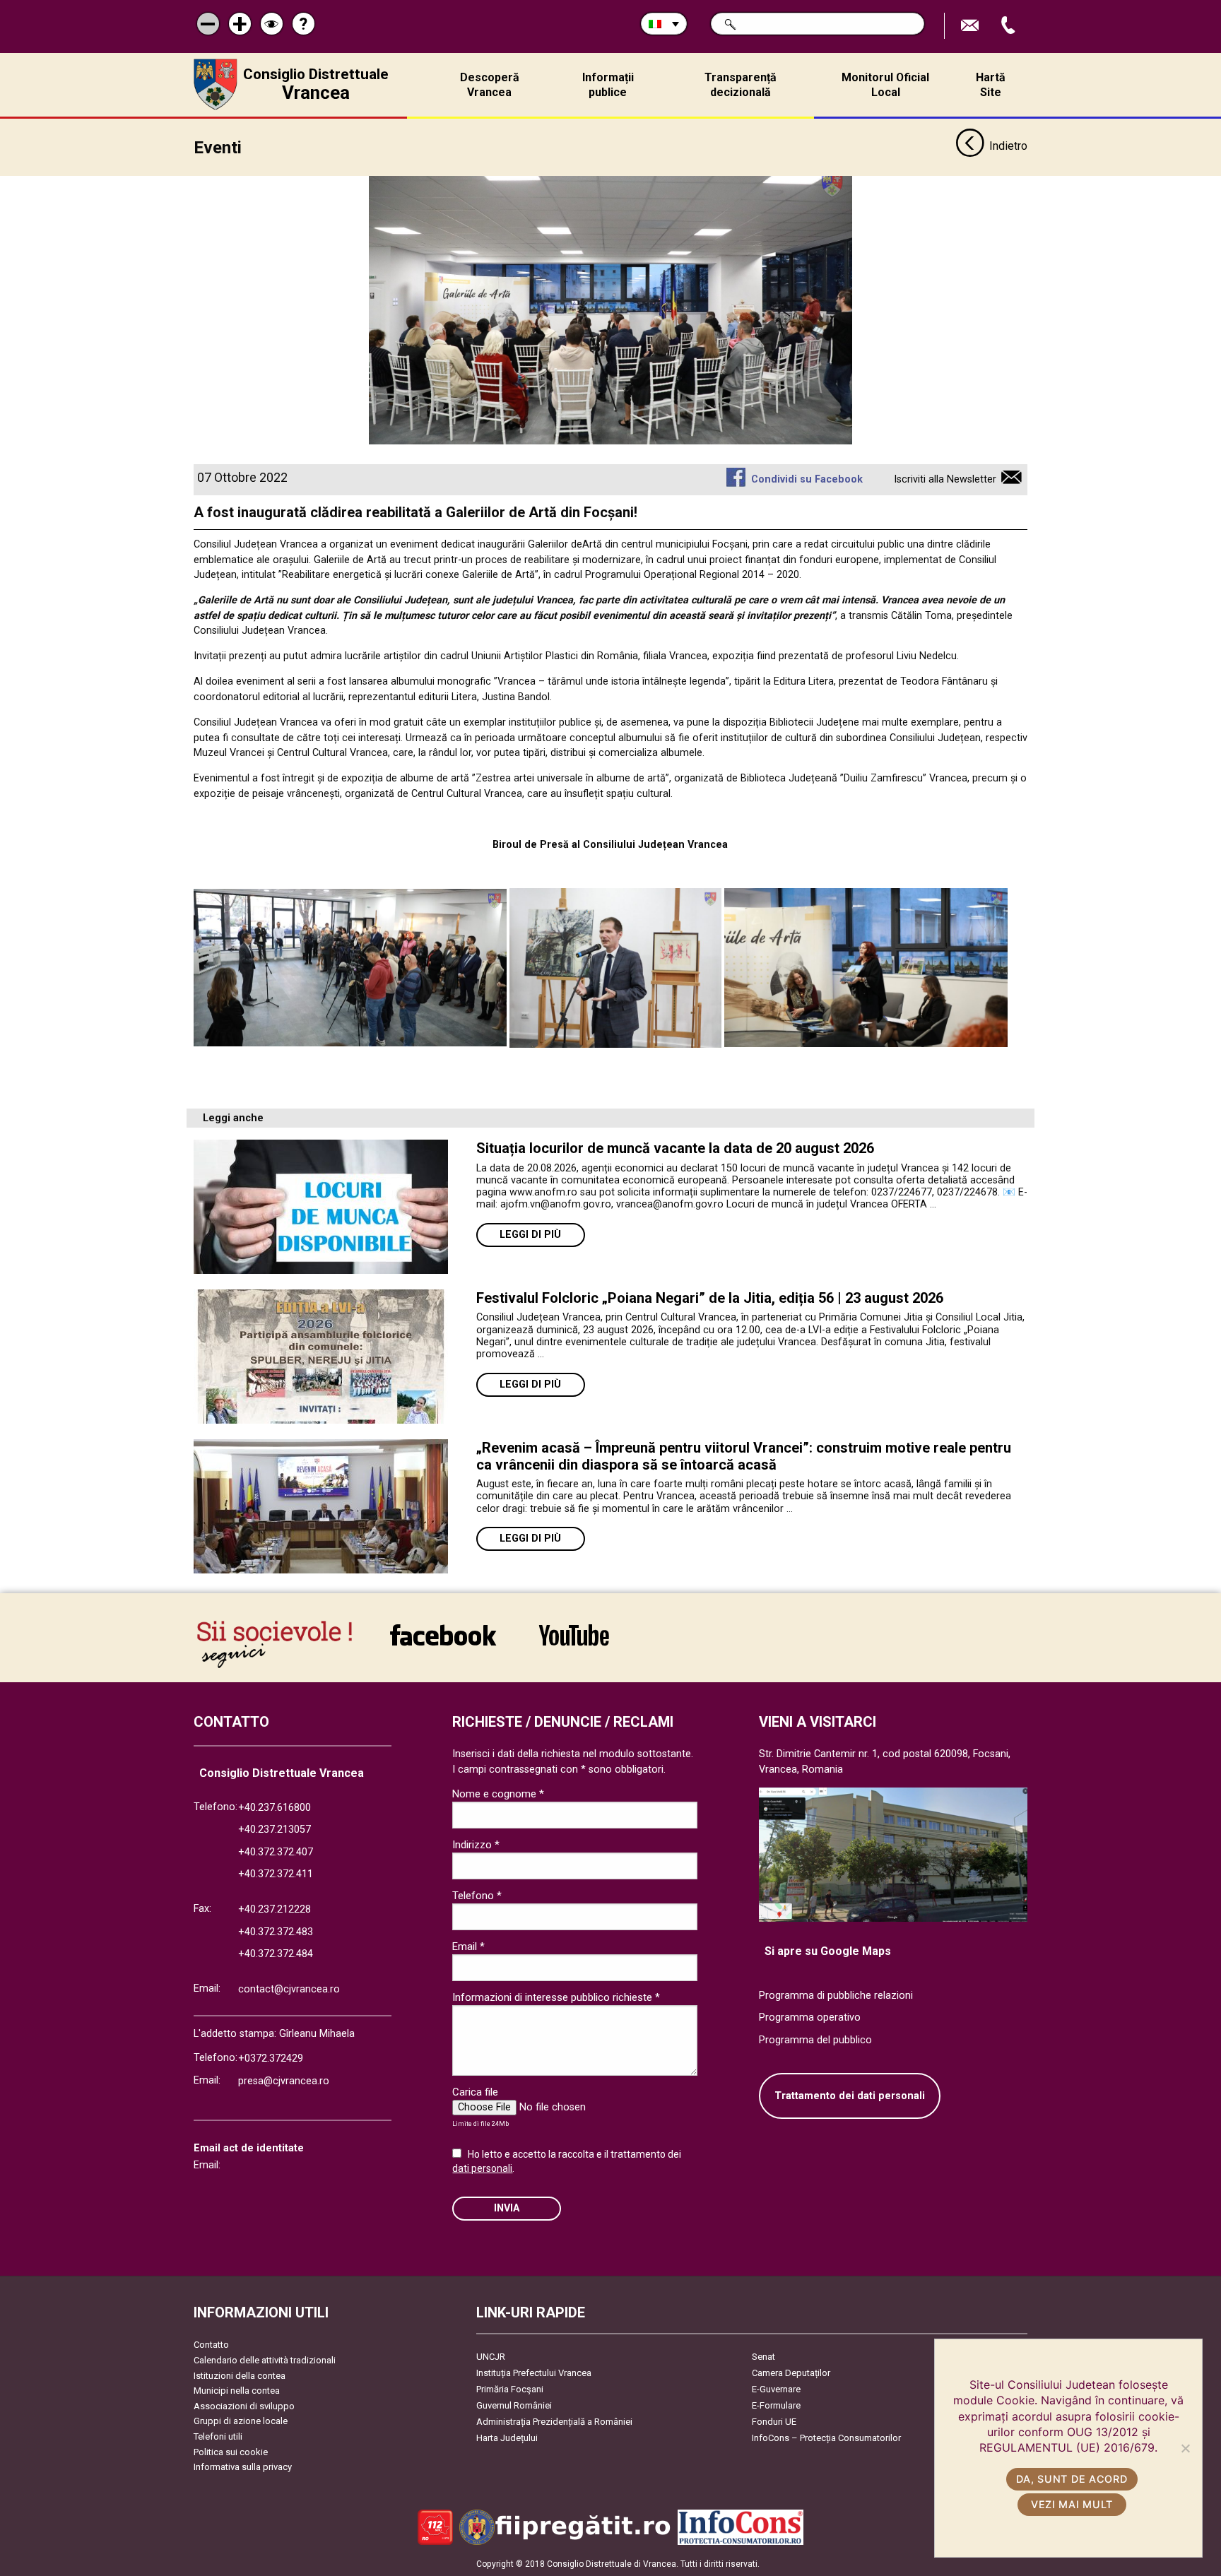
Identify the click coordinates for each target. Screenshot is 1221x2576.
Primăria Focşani (510, 2389)
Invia (507, 2208)
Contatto (211, 2345)
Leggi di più (530, 1235)
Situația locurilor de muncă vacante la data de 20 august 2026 (675, 1148)
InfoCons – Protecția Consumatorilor (826, 2438)
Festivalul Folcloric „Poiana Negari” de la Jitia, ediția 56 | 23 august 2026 (710, 1298)
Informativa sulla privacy (243, 2467)
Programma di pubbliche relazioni (836, 1996)
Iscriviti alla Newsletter (945, 479)
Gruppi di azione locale (241, 2421)
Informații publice (608, 85)
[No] (1185, 2448)
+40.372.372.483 (276, 1932)
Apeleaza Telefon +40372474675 (1010, 26)
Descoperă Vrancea (490, 85)
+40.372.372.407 (276, 1852)
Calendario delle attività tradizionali (265, 2360)
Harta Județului (507, 2438)
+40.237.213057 (275, 1830)
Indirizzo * (476, 1845)
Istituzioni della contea (240, 2376)
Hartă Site (991, 85)
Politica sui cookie (231, 2452)
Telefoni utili (218, 2436)
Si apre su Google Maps (828, 1951)
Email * (468, 1946)
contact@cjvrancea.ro (289, 1989)
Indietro (1008, 146)
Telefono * (477, 1896)
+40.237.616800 (275, 1808)
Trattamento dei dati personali (850, 2096)
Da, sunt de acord (1072, 2479)
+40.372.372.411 (276, 1874)
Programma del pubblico (815, 2040)
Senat (763, 2357)
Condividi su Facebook (807, 479)
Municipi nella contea (237, 2391)
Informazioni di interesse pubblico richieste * (556, 1997)
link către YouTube (574, 1644)
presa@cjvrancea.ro (284, 2081)
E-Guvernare (776, 2389)
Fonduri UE (774, 2422)
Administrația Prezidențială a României (554, 2422)
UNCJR (491, 2357)
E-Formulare (776, 2405)
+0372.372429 (271, 2058)
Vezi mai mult (1072, 2504)
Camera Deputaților (791, 2373)
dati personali (482, 2168)
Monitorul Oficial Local (885, 85)
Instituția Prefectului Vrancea (534, 2373)
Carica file (475, 2092)
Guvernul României (514, 2405)
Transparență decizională (741, 85)
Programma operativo (810, 2017)
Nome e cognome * (498, 1794)
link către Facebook (443, 1644)
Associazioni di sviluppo (244, 2406)
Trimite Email (972, 26)
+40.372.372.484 (276, 1954)
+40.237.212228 (275, 1909)
